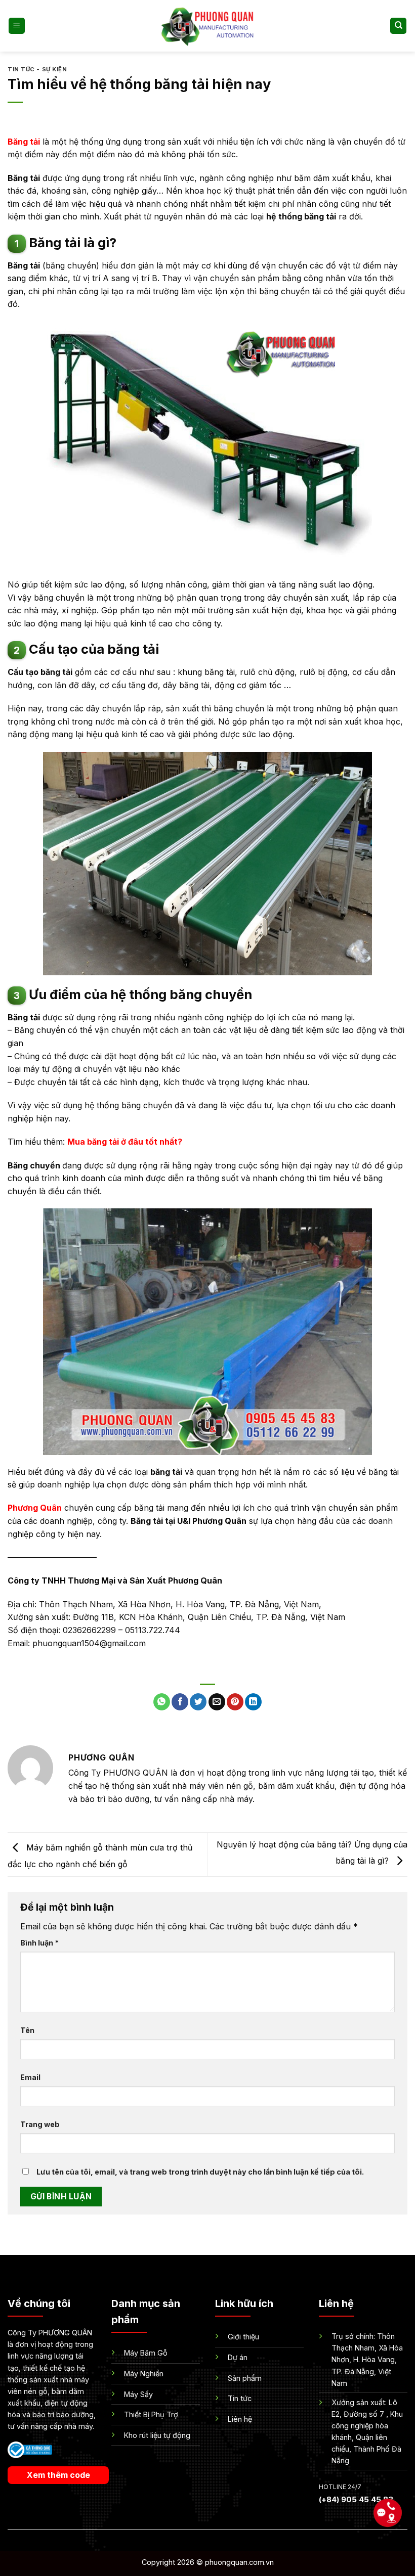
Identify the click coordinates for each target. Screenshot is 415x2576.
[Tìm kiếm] (398, 26)
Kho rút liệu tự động (157, 2435)
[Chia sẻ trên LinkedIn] (253, 1702)
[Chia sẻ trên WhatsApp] (162, 1702)
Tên (27, 2030)
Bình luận (39, 1943)
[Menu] (17, 26)
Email (30, 2077)
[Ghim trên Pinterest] (235, 1702)
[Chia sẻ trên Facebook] (180, 1702)
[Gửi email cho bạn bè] (217, 1702)
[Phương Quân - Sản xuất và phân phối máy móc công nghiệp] (207, 26)
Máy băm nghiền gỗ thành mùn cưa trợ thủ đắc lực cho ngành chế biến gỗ (100, 1856)
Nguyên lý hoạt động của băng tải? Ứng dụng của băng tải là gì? (312, 1852)
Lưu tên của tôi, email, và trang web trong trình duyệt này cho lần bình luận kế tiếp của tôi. (200, 2172)
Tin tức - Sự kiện (37, 69)
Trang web (40, 2124)
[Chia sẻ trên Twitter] (198, 1702)
